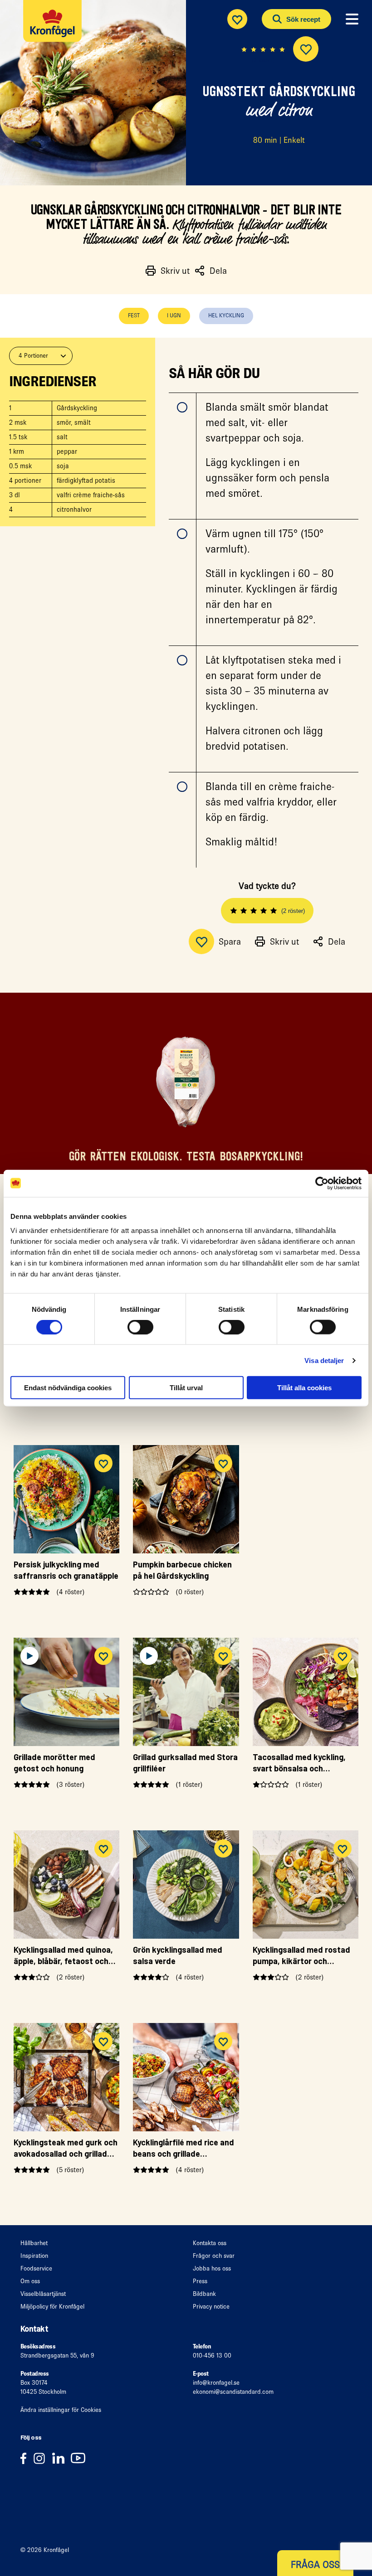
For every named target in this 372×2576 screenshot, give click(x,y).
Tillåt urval (186, 1388)
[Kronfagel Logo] (55, 30)
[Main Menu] (352, 19)
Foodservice (36, 2268)
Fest (134, 315)
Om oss (30, 2281)
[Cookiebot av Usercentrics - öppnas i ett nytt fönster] (322, 1183)
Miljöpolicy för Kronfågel (52, 2307)
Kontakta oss (210, 2243)
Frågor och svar (214, 2256)
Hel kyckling (226, 315)
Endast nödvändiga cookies (68, 1388)
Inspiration (34, 2256)
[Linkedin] (61, 2458)
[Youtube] (80, 2458)
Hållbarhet (34, 2243)
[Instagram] (42, 2458)
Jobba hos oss (212, 2268)
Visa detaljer (324, 1360)
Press (200, 2281)
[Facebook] (27, 2458)
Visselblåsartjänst (43, 2294)
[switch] (140, 1327)
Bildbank (204, 2294)
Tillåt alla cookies (304, 1388)
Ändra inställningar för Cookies (61, 2410)
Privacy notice (211, 2307)
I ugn (174, 315)
